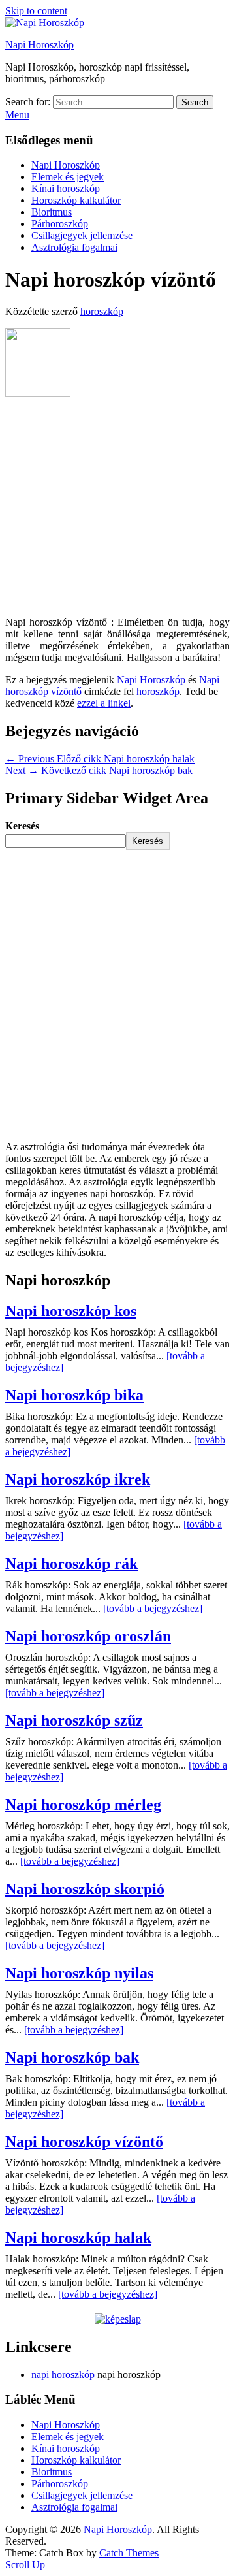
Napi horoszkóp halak (78, 2238)
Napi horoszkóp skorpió (85, 1889)
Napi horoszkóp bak (72, 2057)
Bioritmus (52, 212)
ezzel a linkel (104, 703)
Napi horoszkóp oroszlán (88, 1636)
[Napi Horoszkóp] (45, 23)
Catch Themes (129, 2553)
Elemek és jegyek (68, 177)
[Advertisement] (117, 508)
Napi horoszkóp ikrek (78, 1479)
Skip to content (36, 11)
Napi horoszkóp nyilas (79, 1973)
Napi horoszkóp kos (71, 1311)
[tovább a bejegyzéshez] (153, 1608)
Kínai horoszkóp (66, 188)
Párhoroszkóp (60, 224)
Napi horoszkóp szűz (74, 1720)
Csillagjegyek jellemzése (82, 235)
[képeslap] (118, 2319)
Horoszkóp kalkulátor (76, 200)
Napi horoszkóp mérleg (83, 1805)
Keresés (22, 826)
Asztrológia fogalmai (74, 247)
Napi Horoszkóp (39, 45)
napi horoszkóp (63, 2375)
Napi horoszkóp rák (71, 1564)
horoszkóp (102, 311)
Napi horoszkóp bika (74, 1395)
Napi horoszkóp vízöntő (84, 2142)
